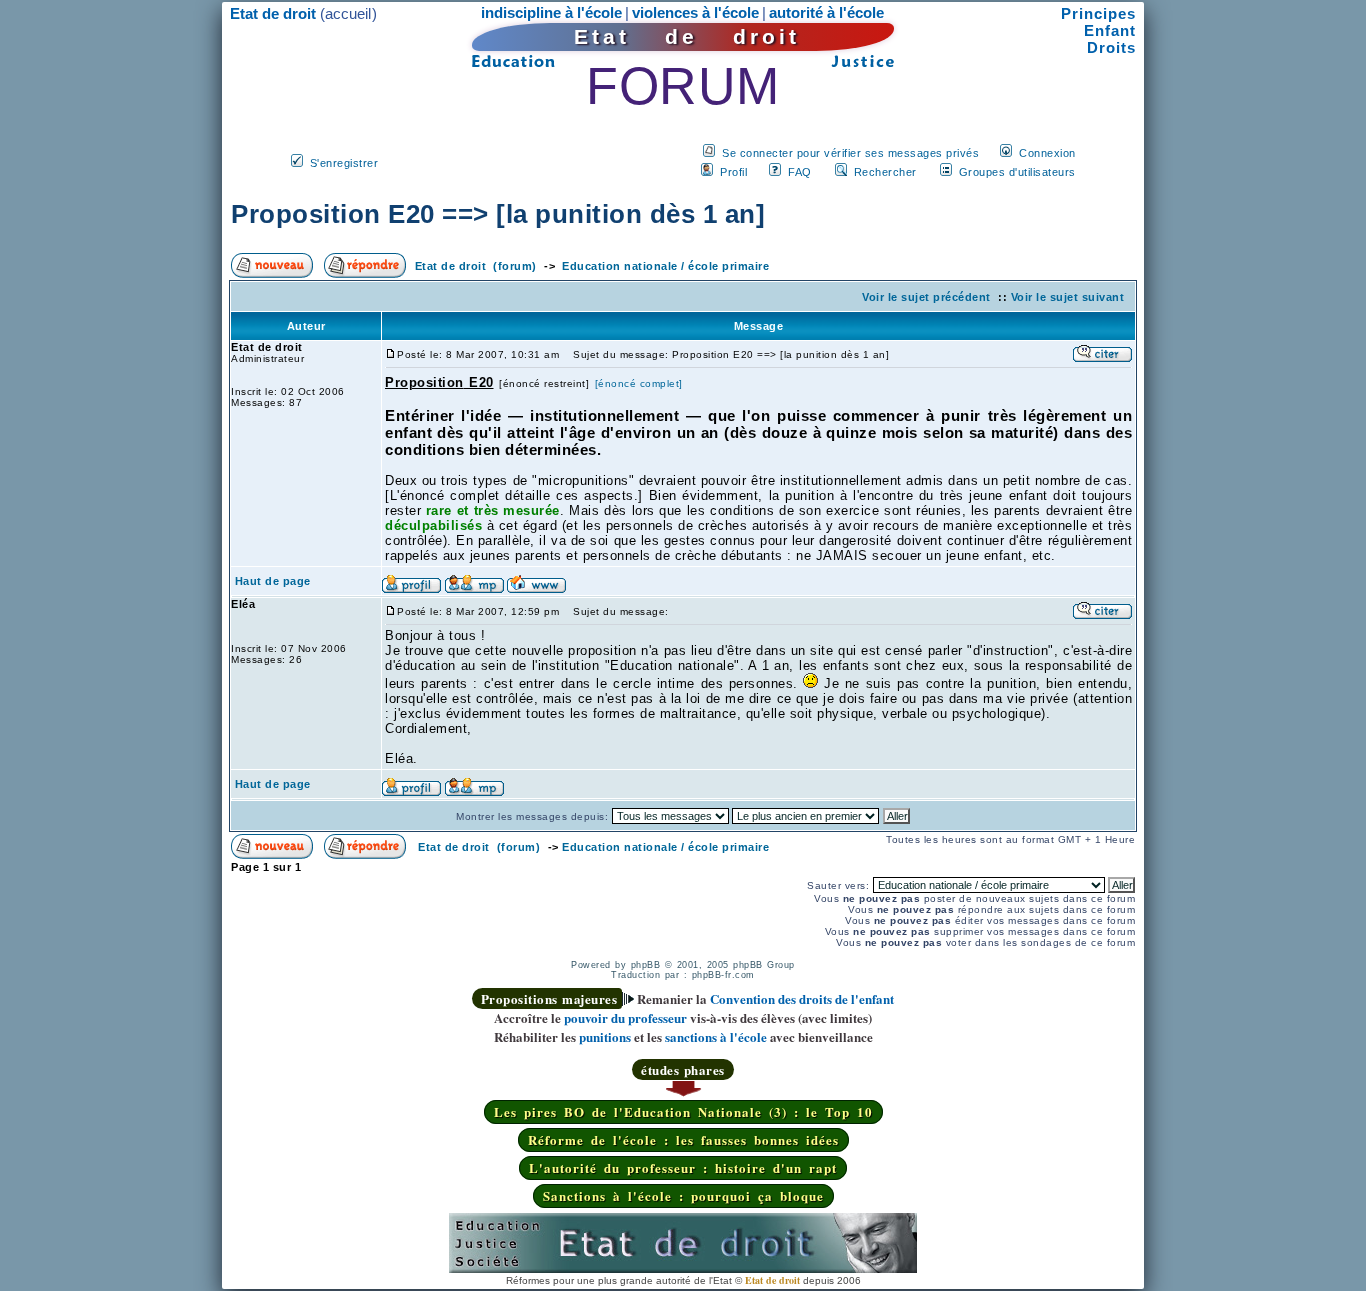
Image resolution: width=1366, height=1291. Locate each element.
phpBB (646, 965)
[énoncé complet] (639, 383)
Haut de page (273, 581)
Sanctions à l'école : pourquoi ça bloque (683, 1195)
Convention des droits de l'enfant (802, 998)
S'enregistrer (344, 163)
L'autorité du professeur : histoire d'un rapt (683, 1167)
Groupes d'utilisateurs (1017, 172)
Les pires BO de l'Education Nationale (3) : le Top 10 (683, 1111)
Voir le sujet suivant (1068, 297)
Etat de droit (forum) (476, 266)
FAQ (800, 172)
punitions (605, 1036)
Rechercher (885, 172)
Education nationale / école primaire (665, 266)
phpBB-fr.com (723, 975)
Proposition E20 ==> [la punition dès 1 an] (498, 214)
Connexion (1047, 153)
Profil (733, 172)
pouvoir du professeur (625, 1017)
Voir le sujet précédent (926, 297)
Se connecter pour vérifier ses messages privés (850, 153)
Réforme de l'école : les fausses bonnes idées (683, 1139)
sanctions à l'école (716, 1036)
